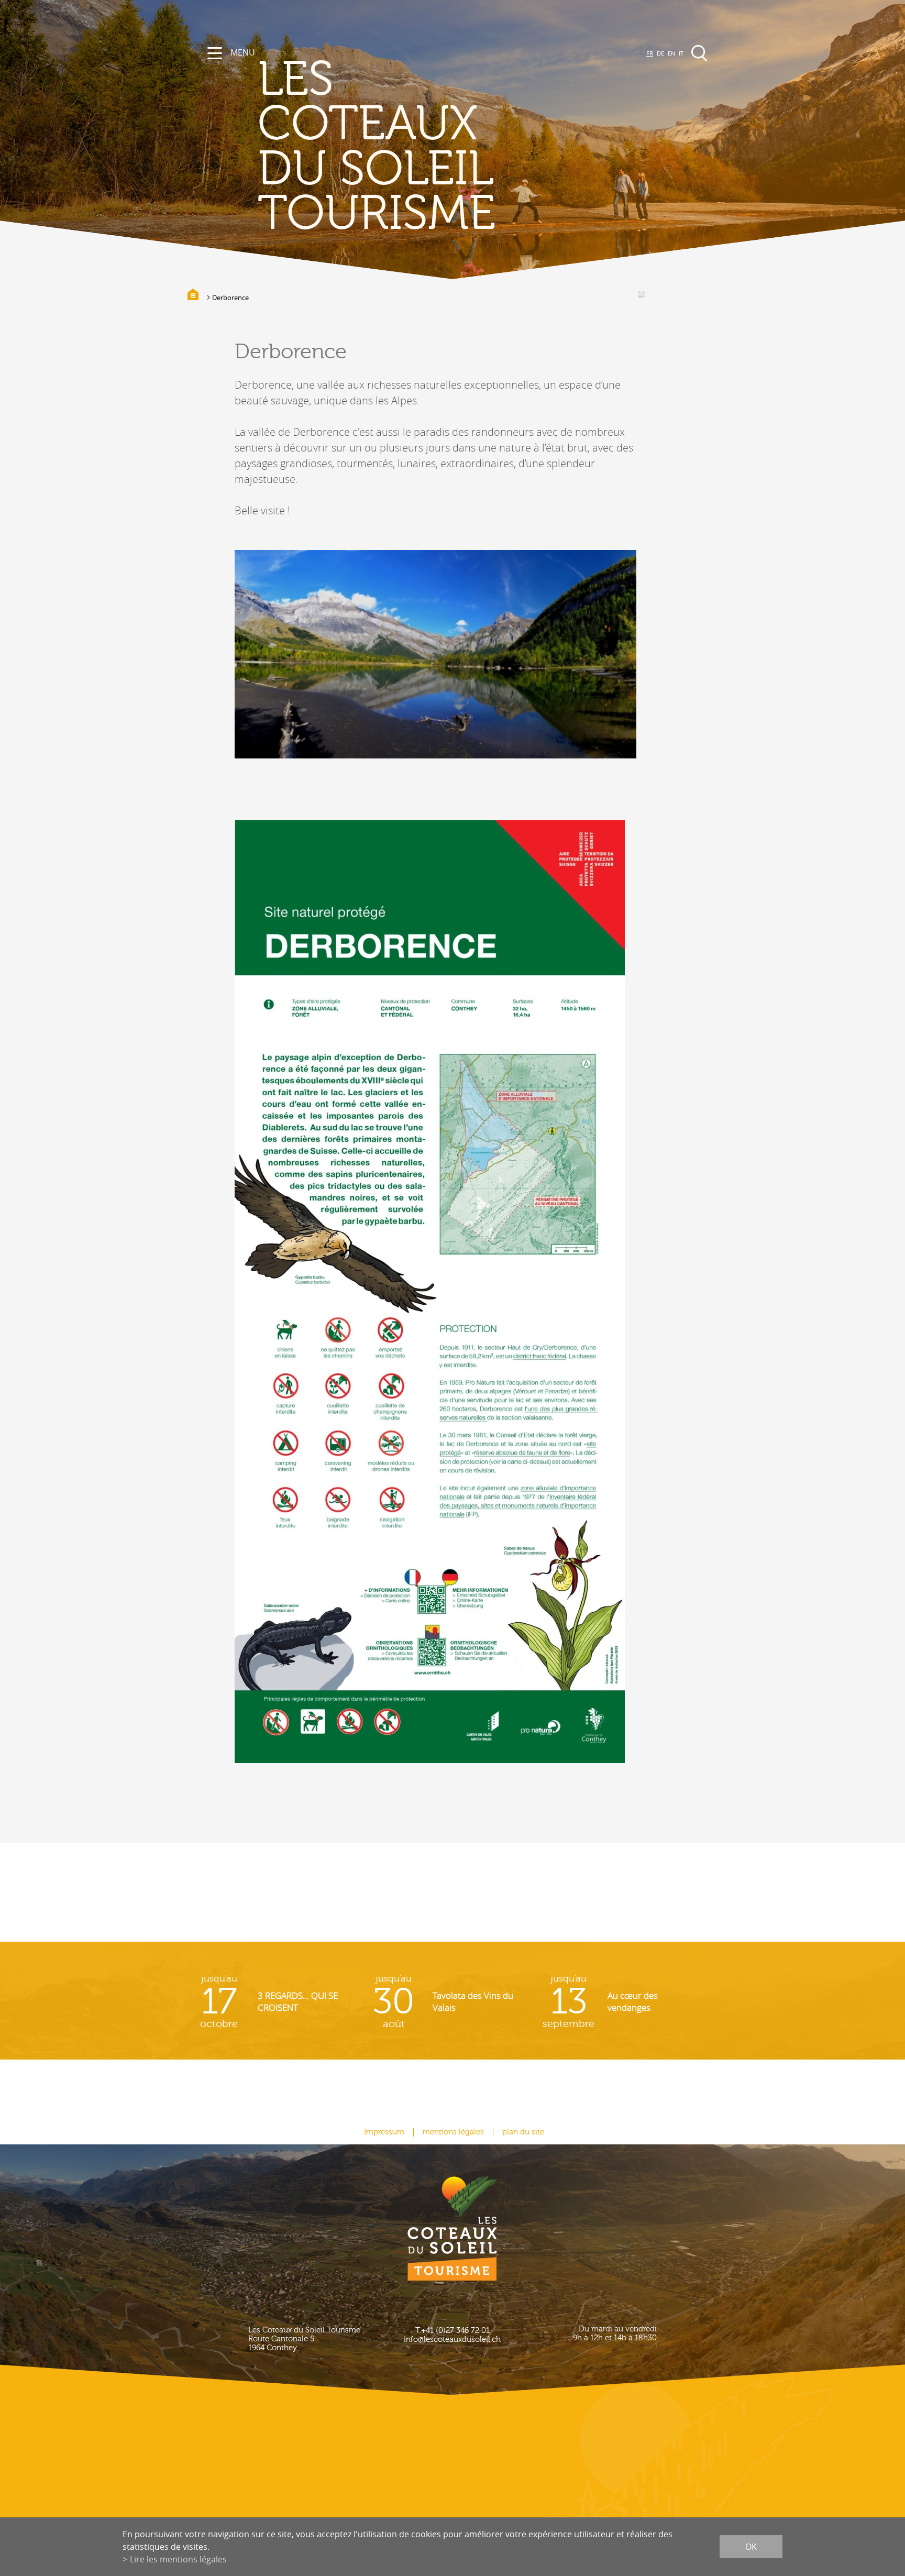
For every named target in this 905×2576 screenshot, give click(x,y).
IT (681, 53)
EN (671, 53)
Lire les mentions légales (178, 2559)
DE (660, 53)
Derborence (230, 298)
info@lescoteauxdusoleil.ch (452, 2340)
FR (650, 53)
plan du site (523, 2132)
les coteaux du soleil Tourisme (377, 147)
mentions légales (453, 2132)
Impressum (384, 2132)
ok (751, 2547)
